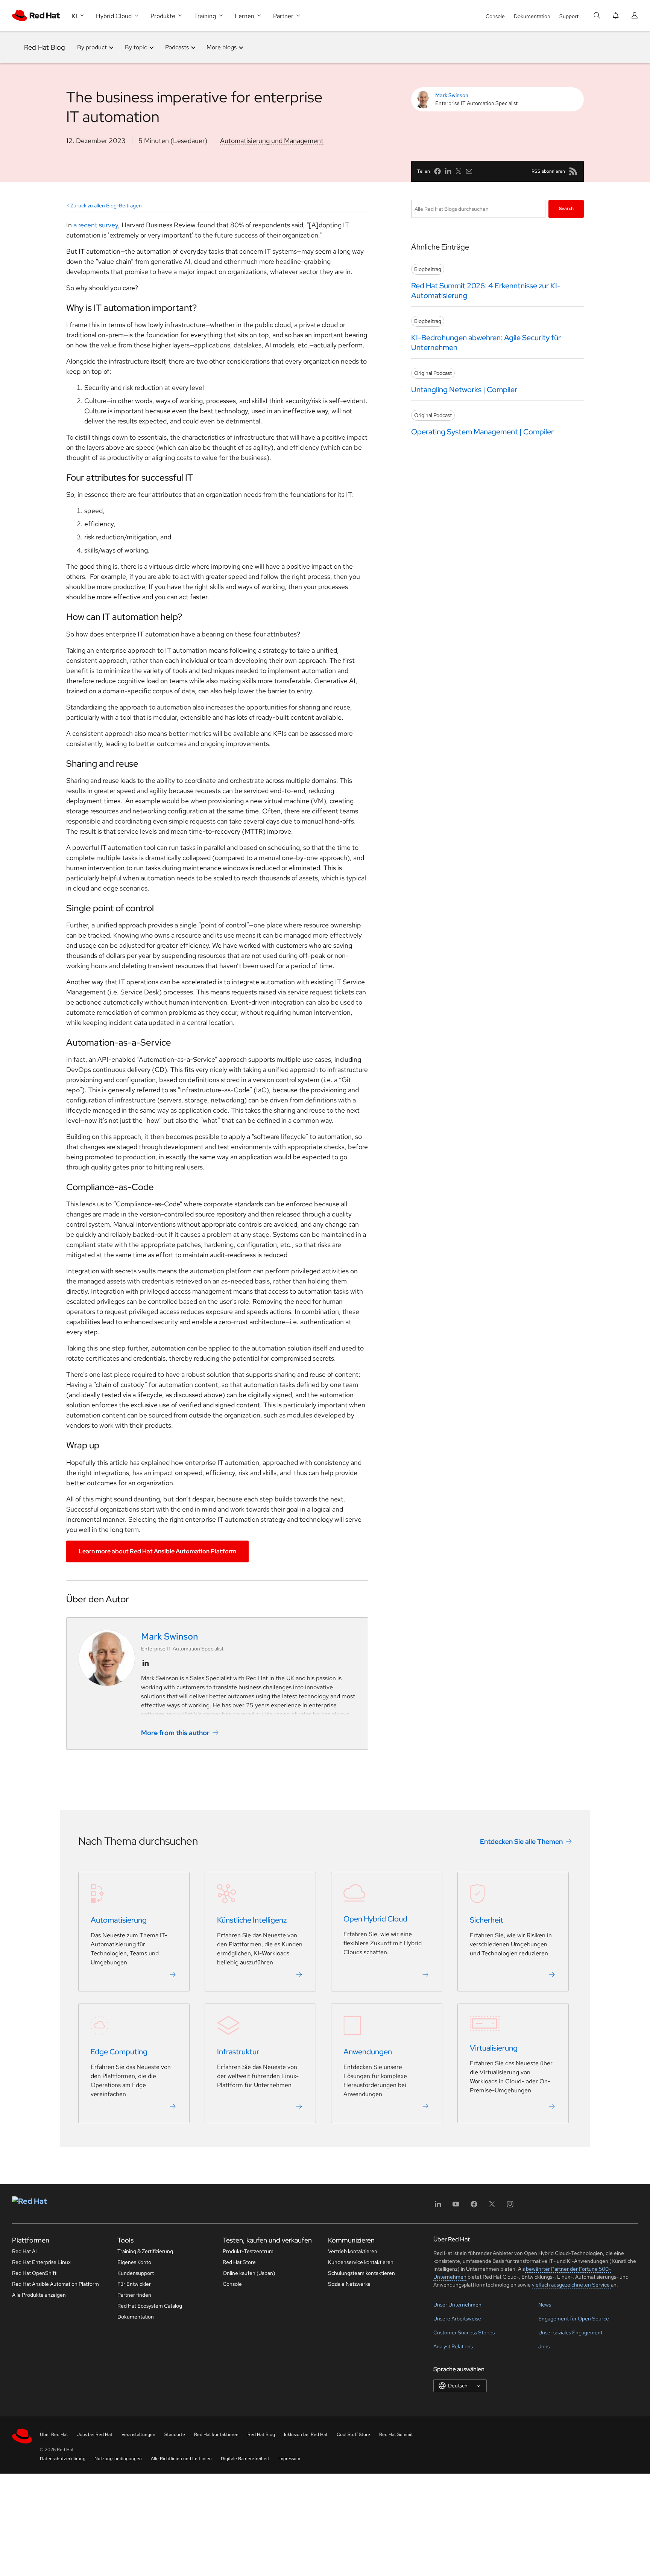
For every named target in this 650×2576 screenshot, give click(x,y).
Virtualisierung (494, 2048)
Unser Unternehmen (457, 2305)
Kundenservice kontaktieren (361, 2262)
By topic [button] (136, 47)
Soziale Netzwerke (349, 2284)
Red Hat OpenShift (34, 2273)
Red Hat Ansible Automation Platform (55, 2284)
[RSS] (573, 171)
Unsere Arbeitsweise (457, 2319)
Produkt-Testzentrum (248, 2251)
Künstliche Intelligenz (252, 1920)
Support (569, 16)
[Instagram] (510, 2207)
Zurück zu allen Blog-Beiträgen (106, 206)
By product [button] (92, 47)
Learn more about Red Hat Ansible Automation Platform (157, 1551)
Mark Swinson (452, 95)
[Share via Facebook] (437, 171)
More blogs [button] (222, 47)
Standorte (175, 2434)
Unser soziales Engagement (570, 2332)
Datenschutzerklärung (63, 2459)
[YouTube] (456, 2207)
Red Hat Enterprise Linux (41, 2262)
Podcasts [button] (177, 47)
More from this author (175, 1732)
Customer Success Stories (464, 2332)
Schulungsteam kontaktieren (361, 2273)
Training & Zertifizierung (145, 2251)
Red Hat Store (239, 2262)
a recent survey (96, 225)
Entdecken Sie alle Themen (521, 1841)
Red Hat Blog (45, 47)
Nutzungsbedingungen (118, 2459)
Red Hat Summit (396, 2434)
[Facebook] (474, 2207)
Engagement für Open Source (574, 2319)
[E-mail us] (469, 171)
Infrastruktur (238, 2052)
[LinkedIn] (438, 2207)
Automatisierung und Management (272, 141)
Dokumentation (532, 16)
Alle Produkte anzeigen (39, 2295)
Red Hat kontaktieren (216, 2434)
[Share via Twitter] (459, 171)
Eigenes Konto (134, 2262)
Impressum (289, 2459)
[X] (492, 2207)
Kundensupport (136, 2273)
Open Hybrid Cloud (375, 1919)
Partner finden (134, 2295)
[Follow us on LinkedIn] (146, 1663)
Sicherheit (487, 1920)
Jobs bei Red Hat (95, 2434)
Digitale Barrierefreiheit (245, 2459)
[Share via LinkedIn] (448, 171)
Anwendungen (368, 2052)
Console (495, 16)
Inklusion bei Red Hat (306, 2434)
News (545, 2305)
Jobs (544, 2346)
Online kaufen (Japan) (249, 2273)
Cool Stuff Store (353, 2434)
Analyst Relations (453, 2346)
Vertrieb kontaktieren (353, 2251)
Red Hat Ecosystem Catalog (150, 2306)
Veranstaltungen (138, 2434)
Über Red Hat (54, 2434)
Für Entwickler (134, 2284)
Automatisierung (119, 1920)
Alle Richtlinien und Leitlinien (181, 2459)
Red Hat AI (24, 2251)
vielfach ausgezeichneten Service (571, 2285)
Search (566, 209)
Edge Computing (119, 2052)
